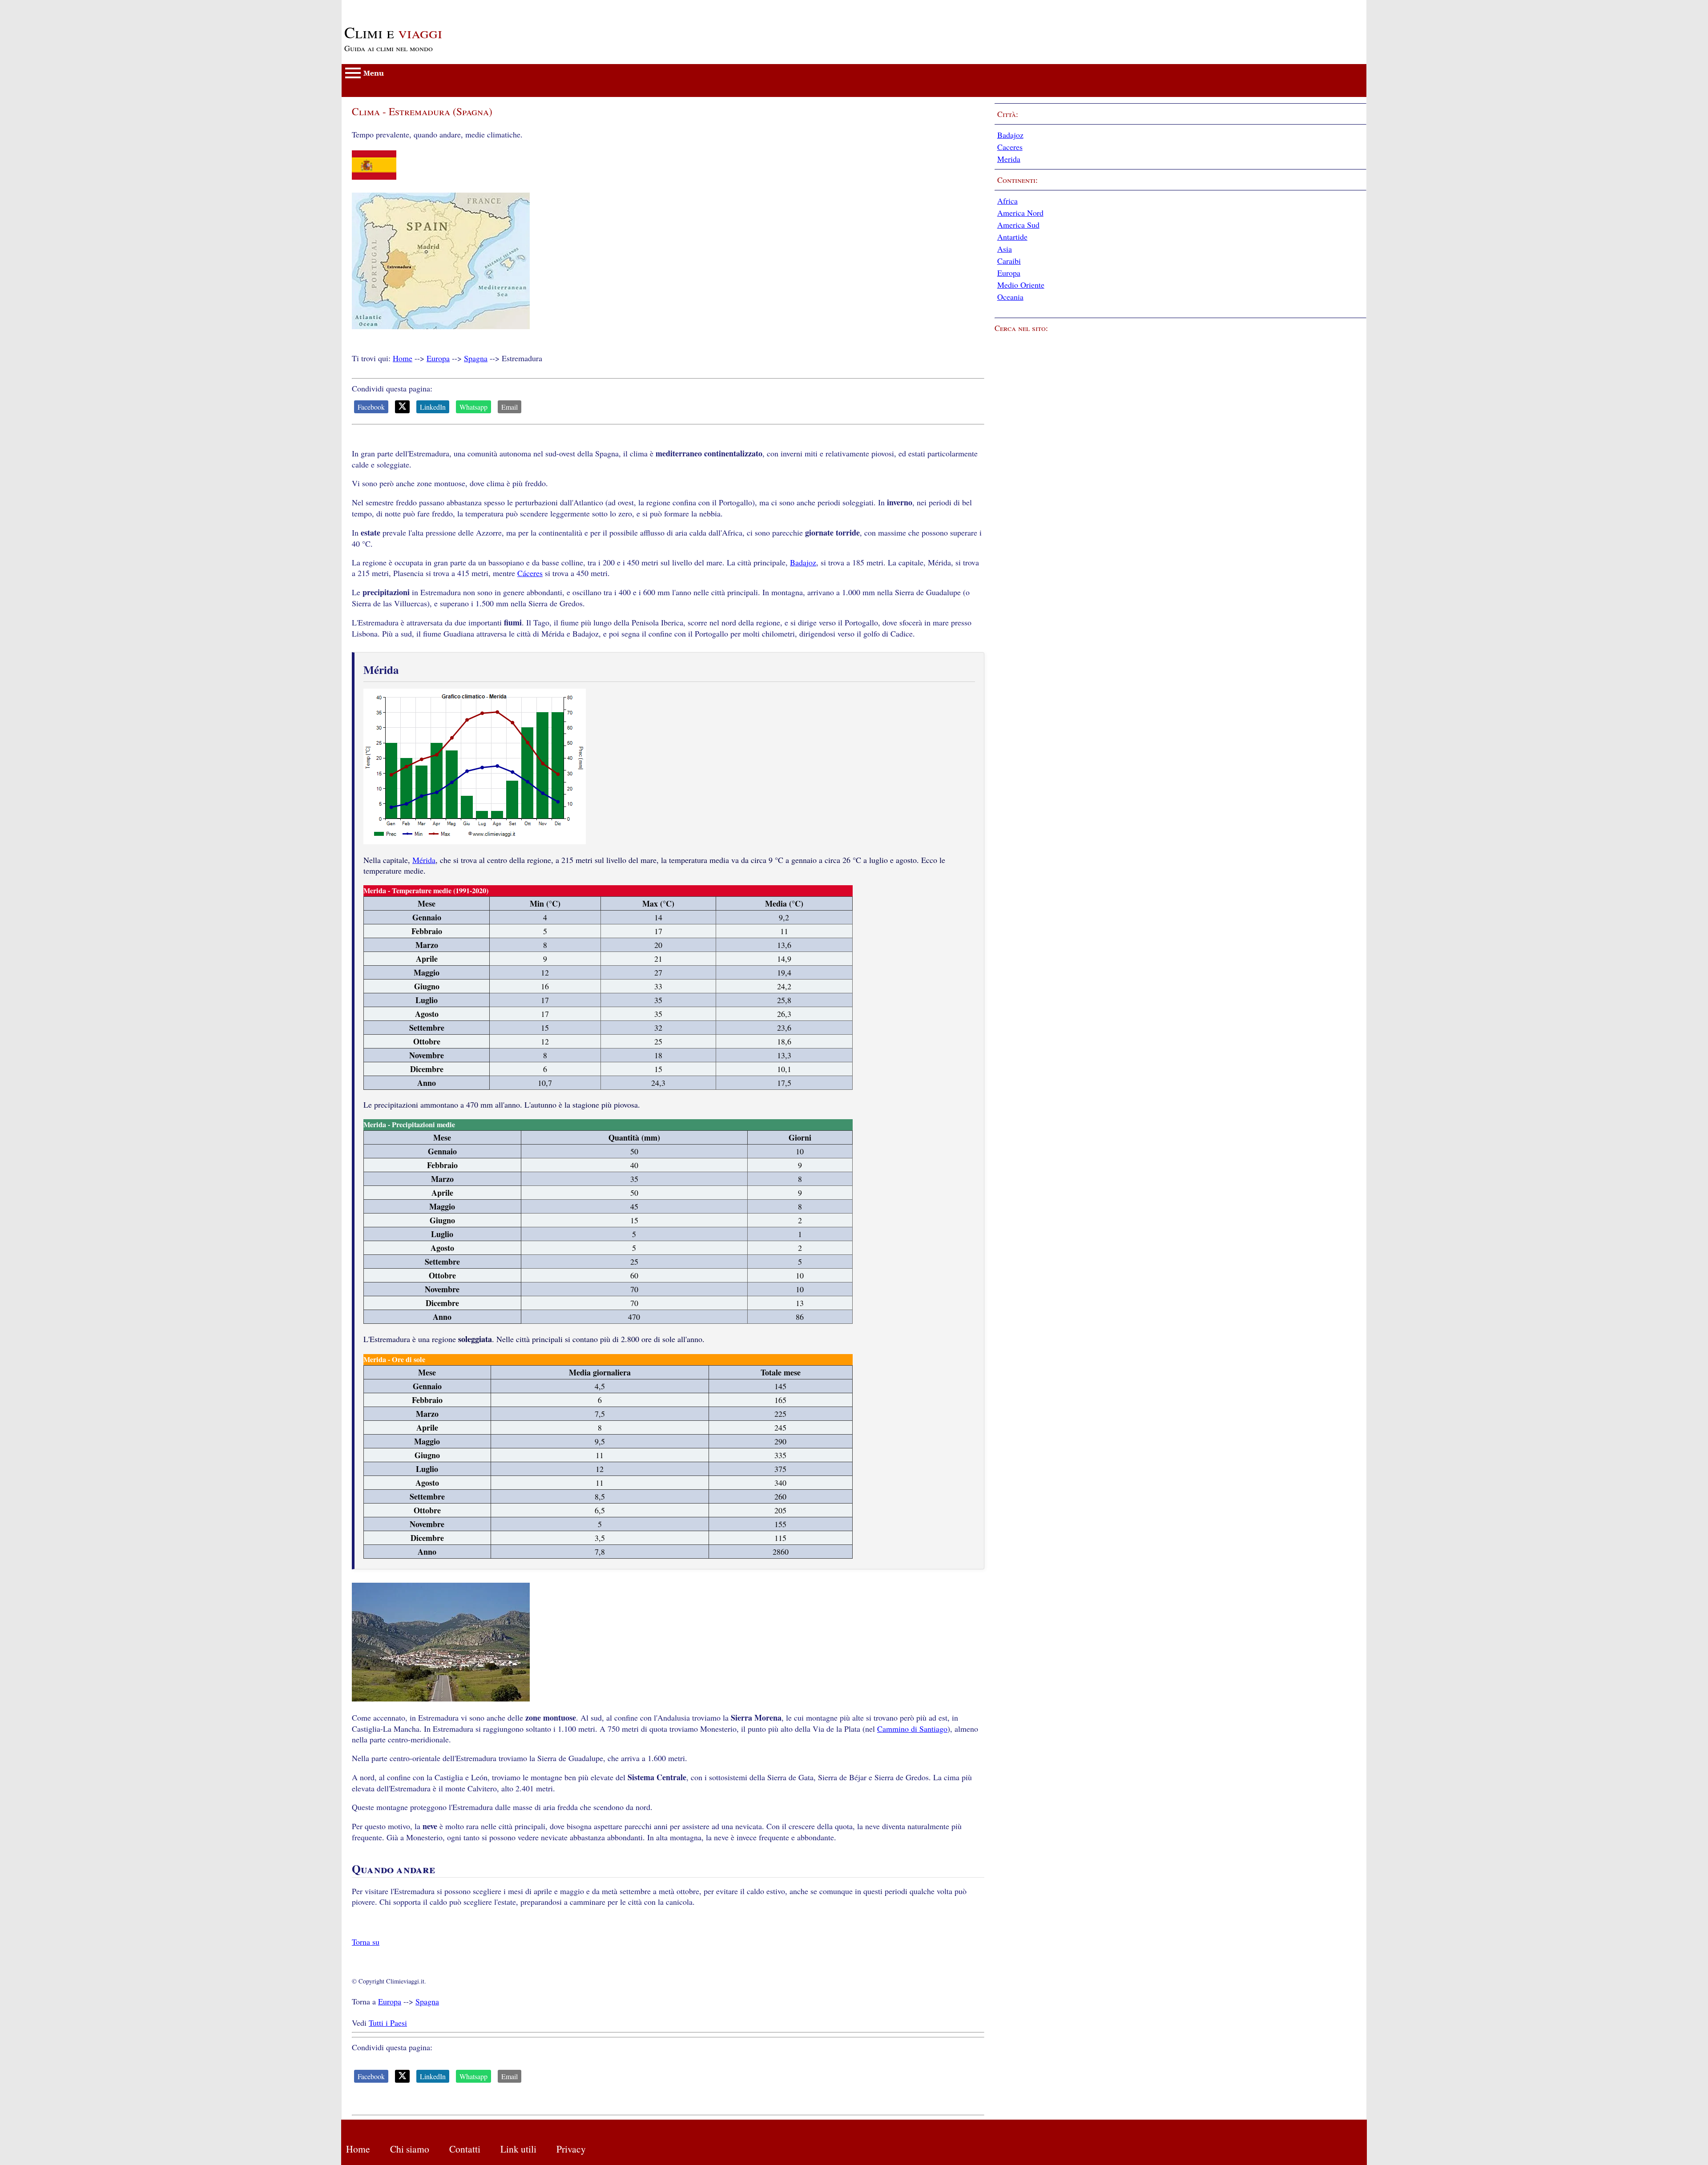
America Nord (1020, 213)
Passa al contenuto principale (389, 5)
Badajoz (803, 562)
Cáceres (530, 573)
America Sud (1018, 225)
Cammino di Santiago (912, 1729)
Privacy (571, 2149)
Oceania (1010, 297)
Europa (438, 358)
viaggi (393, 32)
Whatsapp (473, 407)
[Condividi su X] (402, 407)
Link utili (518, 2149)
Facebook (371, 407)
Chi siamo (410, 2149)
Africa (1007, 201)
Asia (1005, 249)
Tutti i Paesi (388, 2023)
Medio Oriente (1021, 285)
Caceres (1010, 147)
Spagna (476, 358)
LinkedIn (433, 407)
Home (403, 358)
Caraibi (1009, 261)
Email (510, 407)
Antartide (1012, 237)
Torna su (366, 1942)
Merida (1009, 159)
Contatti (465, 2149)
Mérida (424, 860)
